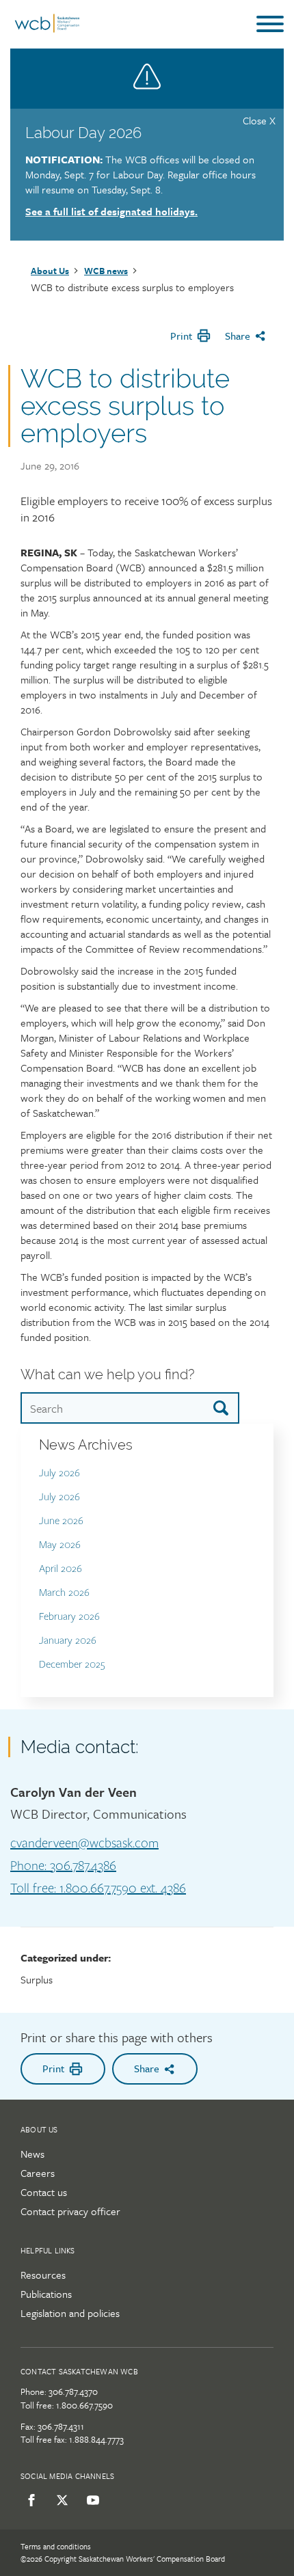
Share (238, 336)
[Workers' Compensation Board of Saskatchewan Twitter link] (60, 2500)
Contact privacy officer (70, 2211)
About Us (50, 271)
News (32, 2154)
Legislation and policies (70, 2313)
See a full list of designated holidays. (111, 211)
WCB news (106, 271)
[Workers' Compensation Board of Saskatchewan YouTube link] (91, 2500)
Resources (43, 2275)
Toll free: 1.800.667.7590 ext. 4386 (98, 1888)
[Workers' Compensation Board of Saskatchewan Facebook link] (29, 2500)
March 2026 (64, 1593)
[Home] (47, 29)
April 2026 (61, 1569)
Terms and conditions (56, 2546)
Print (181, 336)
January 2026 (68, 1641)
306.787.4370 (73, 2391)
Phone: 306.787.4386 (63, 1866)
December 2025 (72, 1665)
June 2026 (61, 1521)
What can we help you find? (107, 1374)
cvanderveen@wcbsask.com (84, 1843)
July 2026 (59, 1473)
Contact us (44, 2192)
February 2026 (69, 1617)
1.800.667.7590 (84, 2405)
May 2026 (60, 1545)
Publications (46, 2294)
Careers (38, 2173)
